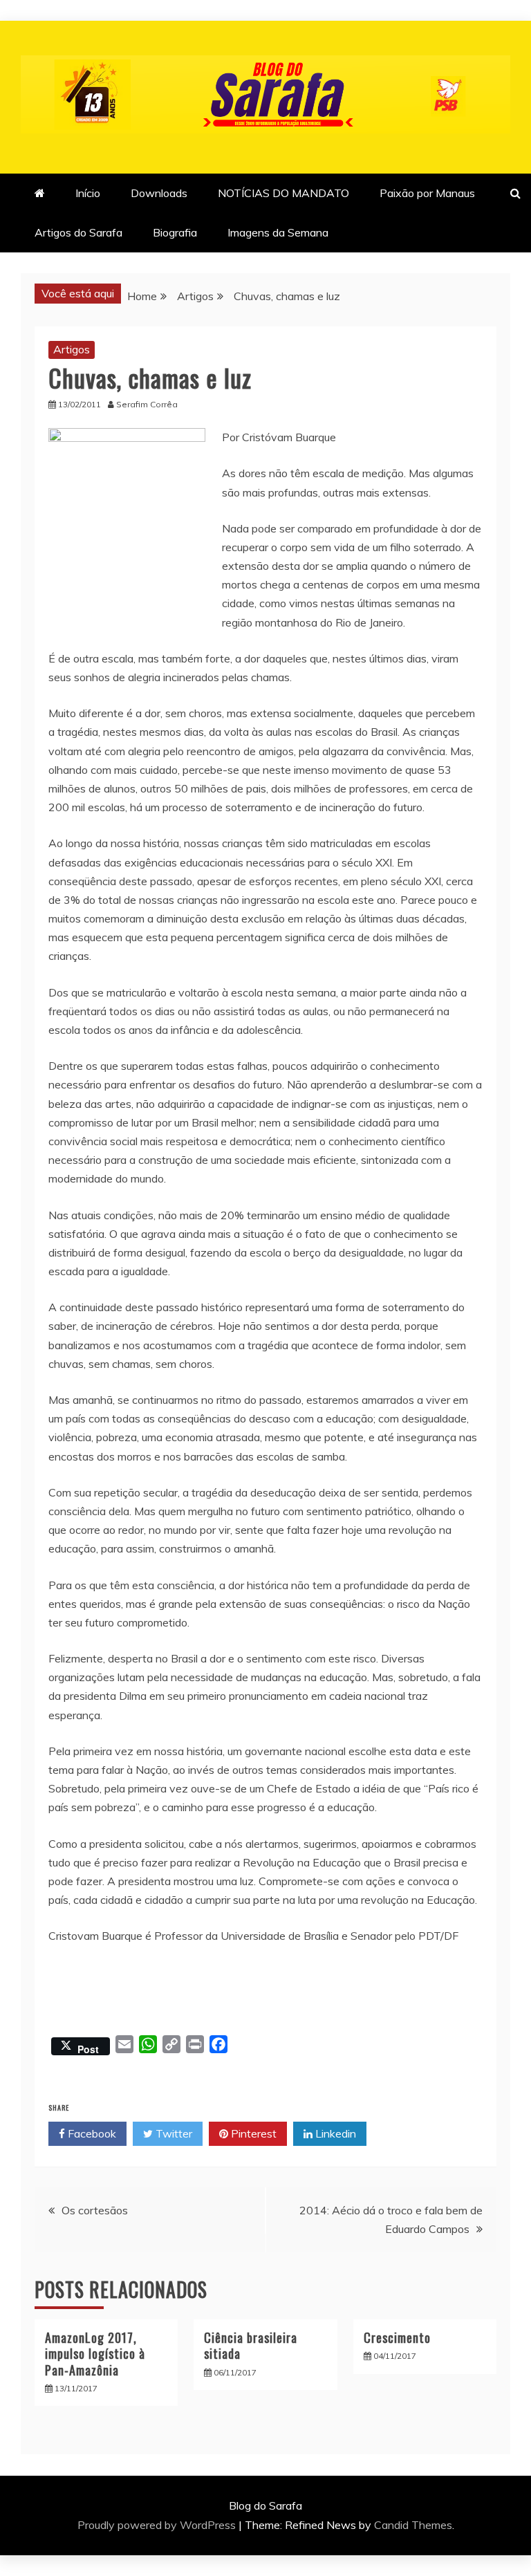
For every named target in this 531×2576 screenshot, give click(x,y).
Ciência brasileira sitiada (251, 2345)
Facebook (91, 2133)
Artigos (72, 349)
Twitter (173, 2133)
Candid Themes (413, 2525)
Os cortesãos (95, 2210)
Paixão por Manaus (427, 193)
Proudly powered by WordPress (158, 2525)
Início (88, 193)
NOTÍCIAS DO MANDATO (283, 193)
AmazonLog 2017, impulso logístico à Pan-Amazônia (95, 2354)
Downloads (159, 193)
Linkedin (334, 2133)
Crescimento (397, 2337)
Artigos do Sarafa (78, 232)
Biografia (175, 232)
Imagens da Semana (278, 232)
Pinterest (252, 2133)
